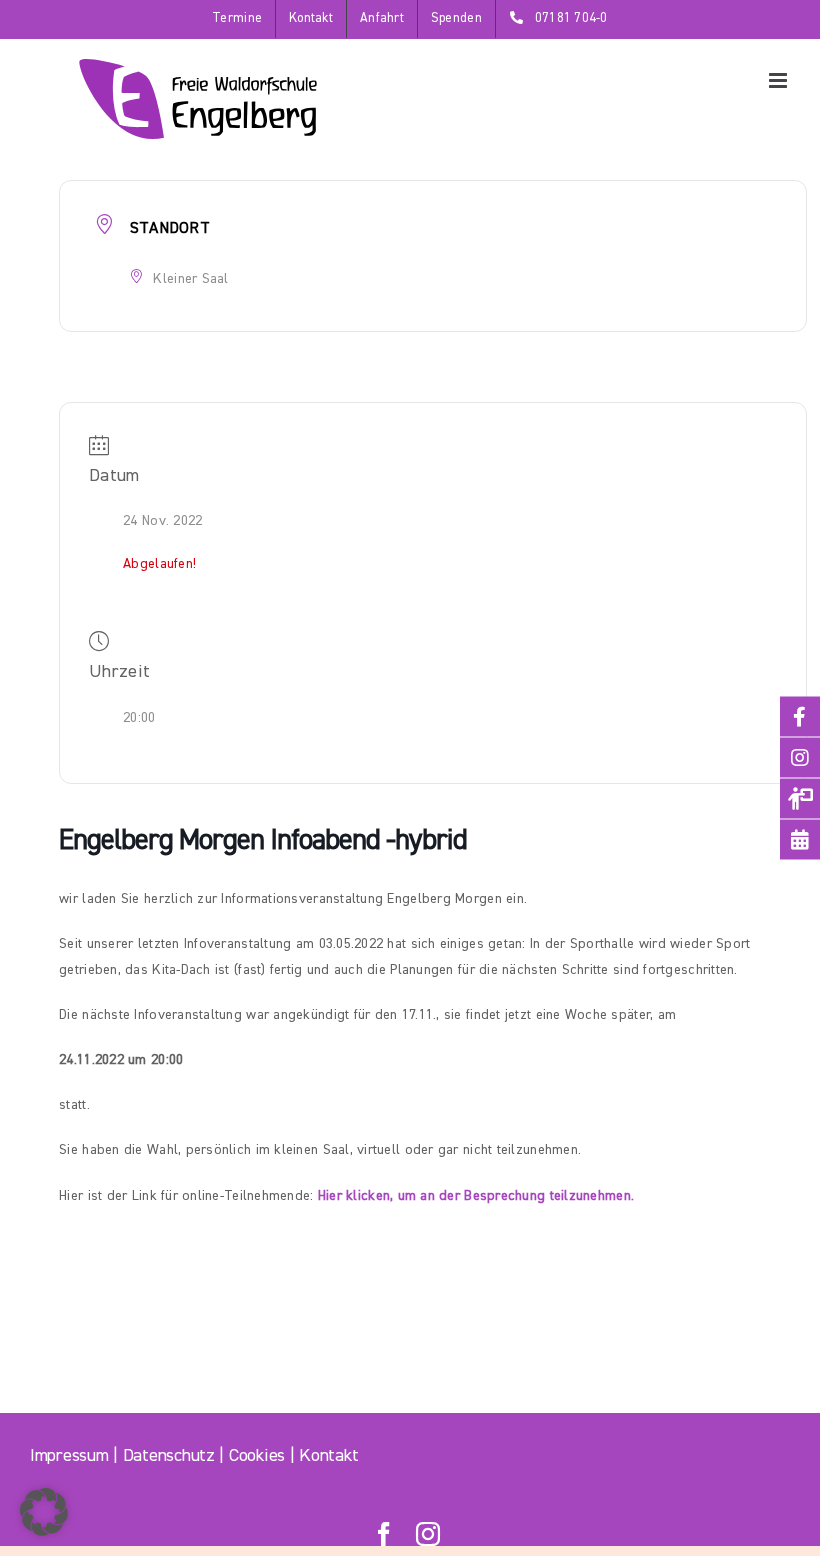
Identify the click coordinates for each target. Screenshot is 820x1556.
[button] (44, 1512)
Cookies (257, 1456)
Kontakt (328, 1456)
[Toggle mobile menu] (779, 80)
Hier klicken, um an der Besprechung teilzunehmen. (476, 1196)
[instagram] (428, 1534)
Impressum (69, 1456)
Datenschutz (169, 1456)
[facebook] (384, 1534)
